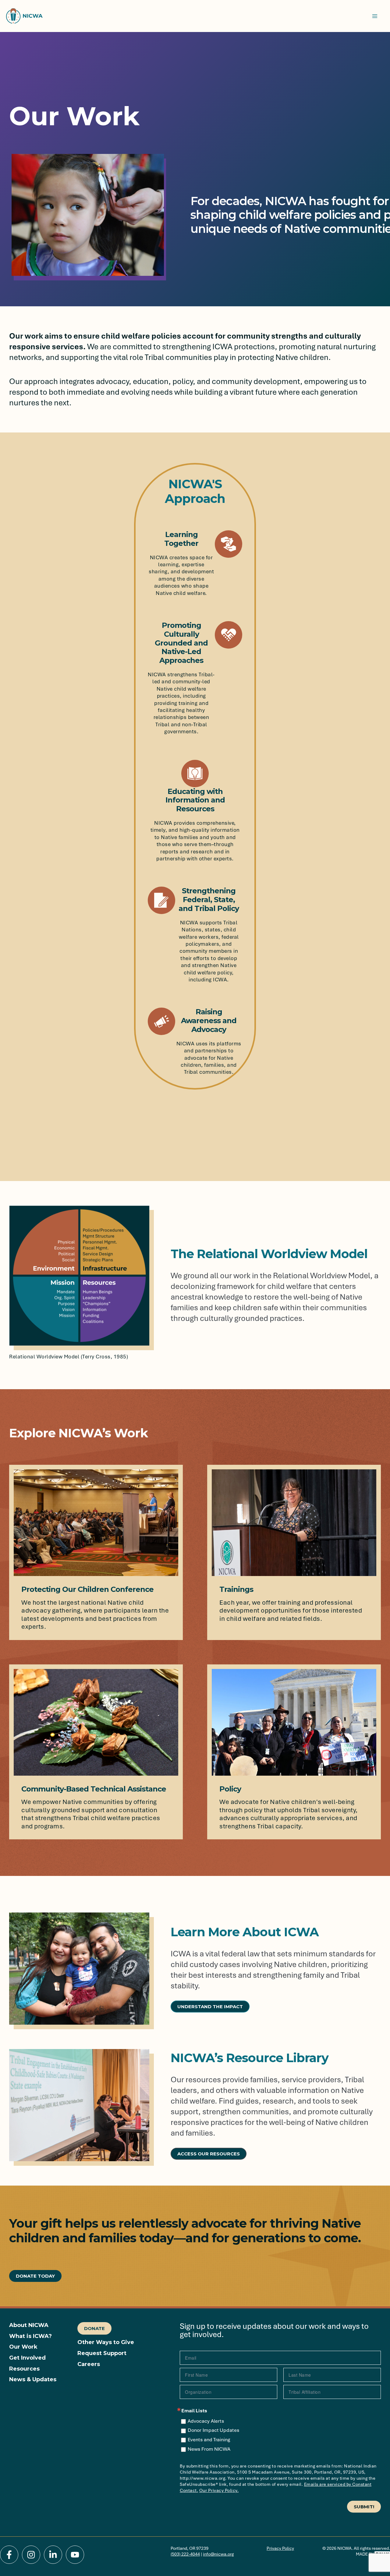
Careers (89, 2364)
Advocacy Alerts (206, 2421)
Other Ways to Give (106, 2342)
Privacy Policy (280, 2548)
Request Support (102, 2353)
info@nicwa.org (218, 2554)
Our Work (23, 2347)
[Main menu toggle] (375, 16)
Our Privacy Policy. (219, 2490)
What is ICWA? (30, 2336)
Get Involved (27, 2358)
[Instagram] (31, 2555)
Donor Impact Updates (213, 2430)
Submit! (364, 2507)
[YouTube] (75, 2555)
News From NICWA (209, 2449)
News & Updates (33, 2380)
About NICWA (29, 2325)
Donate (94, 2328)
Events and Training (209, 2440)
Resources (24, 2369)
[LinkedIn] (53, 2555)
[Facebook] (9, 2555)
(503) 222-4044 (185, 2554)
